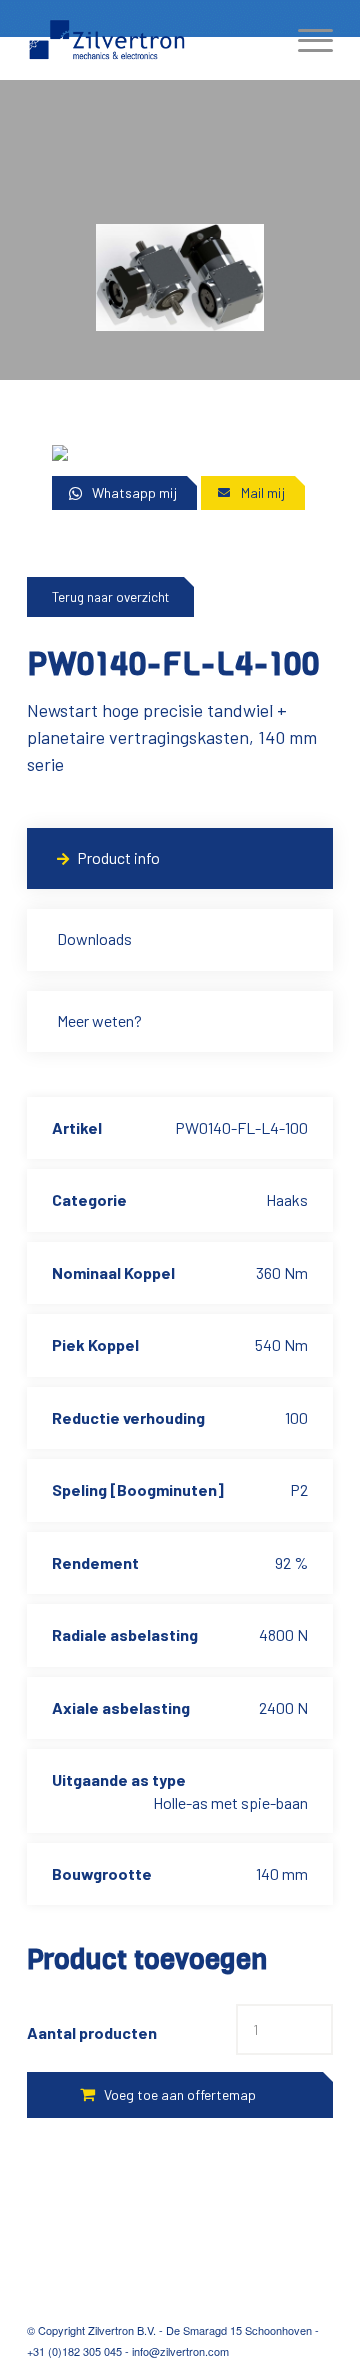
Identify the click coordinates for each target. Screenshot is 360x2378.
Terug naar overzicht (110, 597)
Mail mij (263, 492)
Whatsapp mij (134, 492)
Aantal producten (92, 2032)
